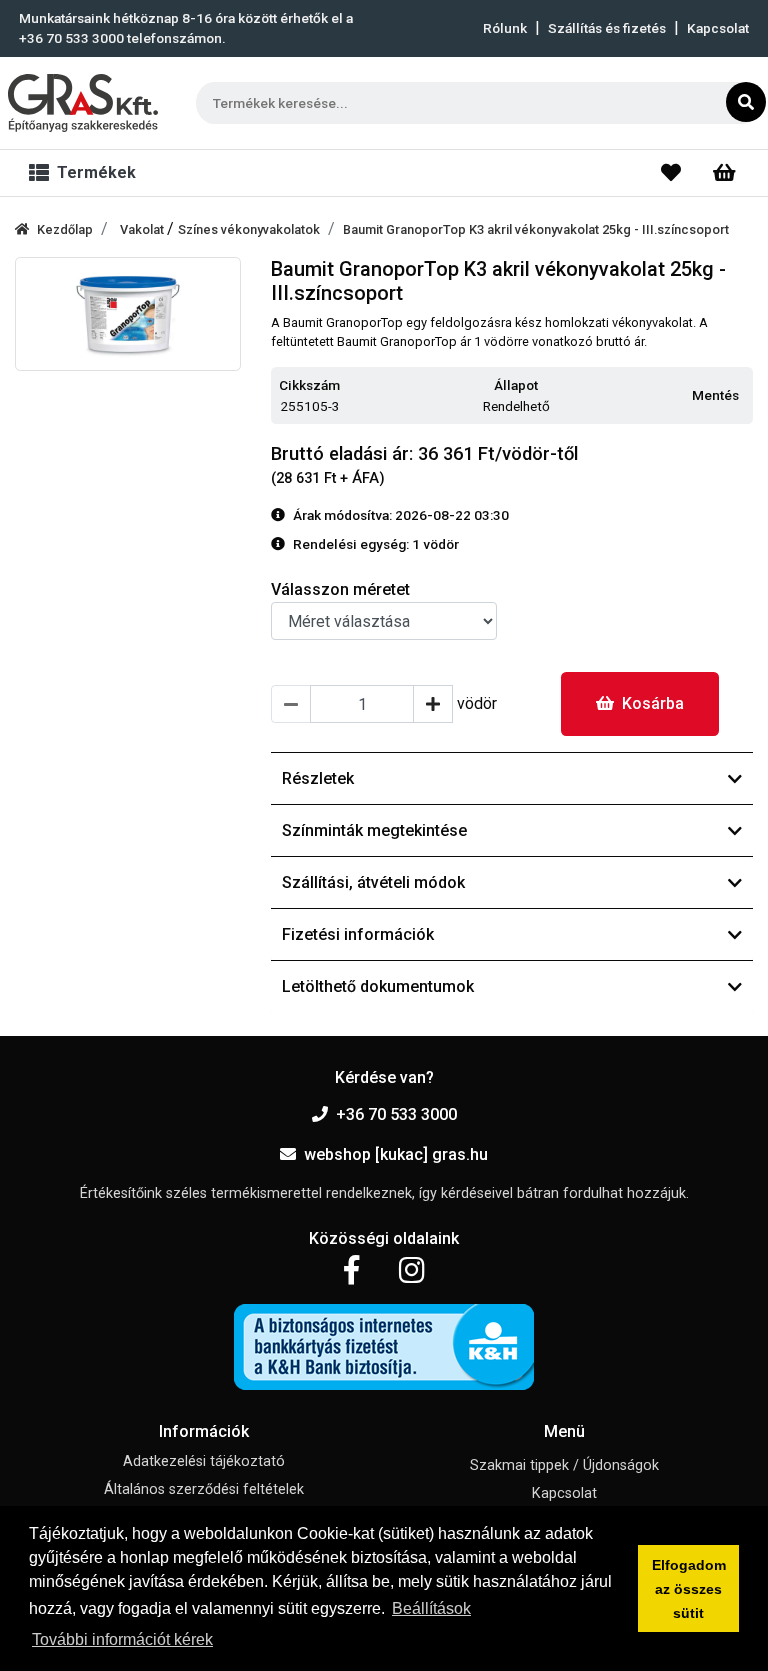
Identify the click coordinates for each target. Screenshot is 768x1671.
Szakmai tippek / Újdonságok (564, 1465)
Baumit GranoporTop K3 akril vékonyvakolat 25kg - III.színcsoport (536, 229)
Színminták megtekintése (374, 830)
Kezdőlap (65, 229)
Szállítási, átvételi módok (373, 882)
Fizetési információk (358, 934)
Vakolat (143, 229)
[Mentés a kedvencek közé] (744, 396)
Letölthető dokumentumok (378, 986)
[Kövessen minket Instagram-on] (412, 1271)
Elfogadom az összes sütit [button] (689, 1589)
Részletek (318, 778)
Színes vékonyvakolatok (249, 229)
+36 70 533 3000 (396, 1114)
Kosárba (653, 703)
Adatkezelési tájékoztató (204, 1461)
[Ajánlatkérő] (724, 173)
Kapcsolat (718, 28)
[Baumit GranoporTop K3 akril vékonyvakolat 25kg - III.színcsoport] (128, 314)
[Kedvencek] (671, 173)
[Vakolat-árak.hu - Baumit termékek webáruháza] (83, 103)
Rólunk (505, 28)
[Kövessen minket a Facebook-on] (351, 1271)
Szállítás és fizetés (607, 28)
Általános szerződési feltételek (204, 1489)
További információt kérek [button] (122, 1639)
